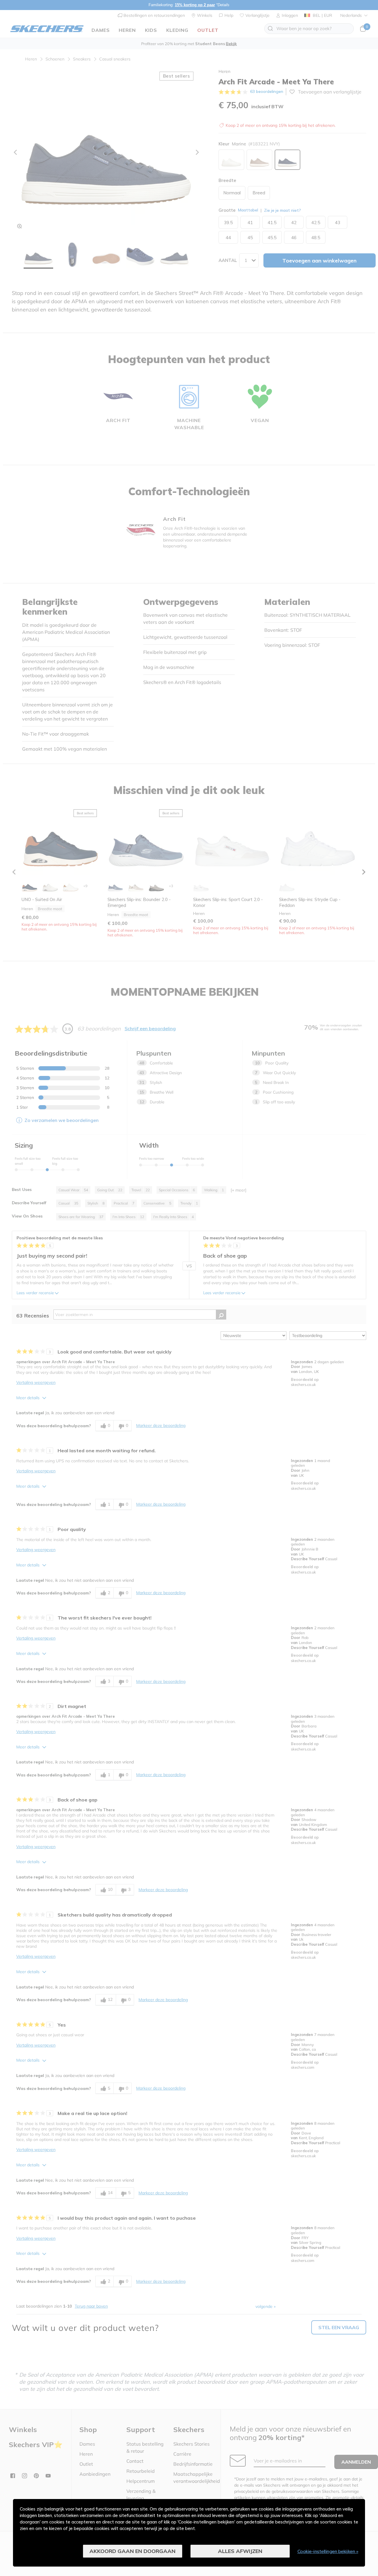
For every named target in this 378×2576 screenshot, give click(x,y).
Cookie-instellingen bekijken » (328, 2551)
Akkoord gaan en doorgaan (132, 2551)
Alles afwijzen (240, 2551)
